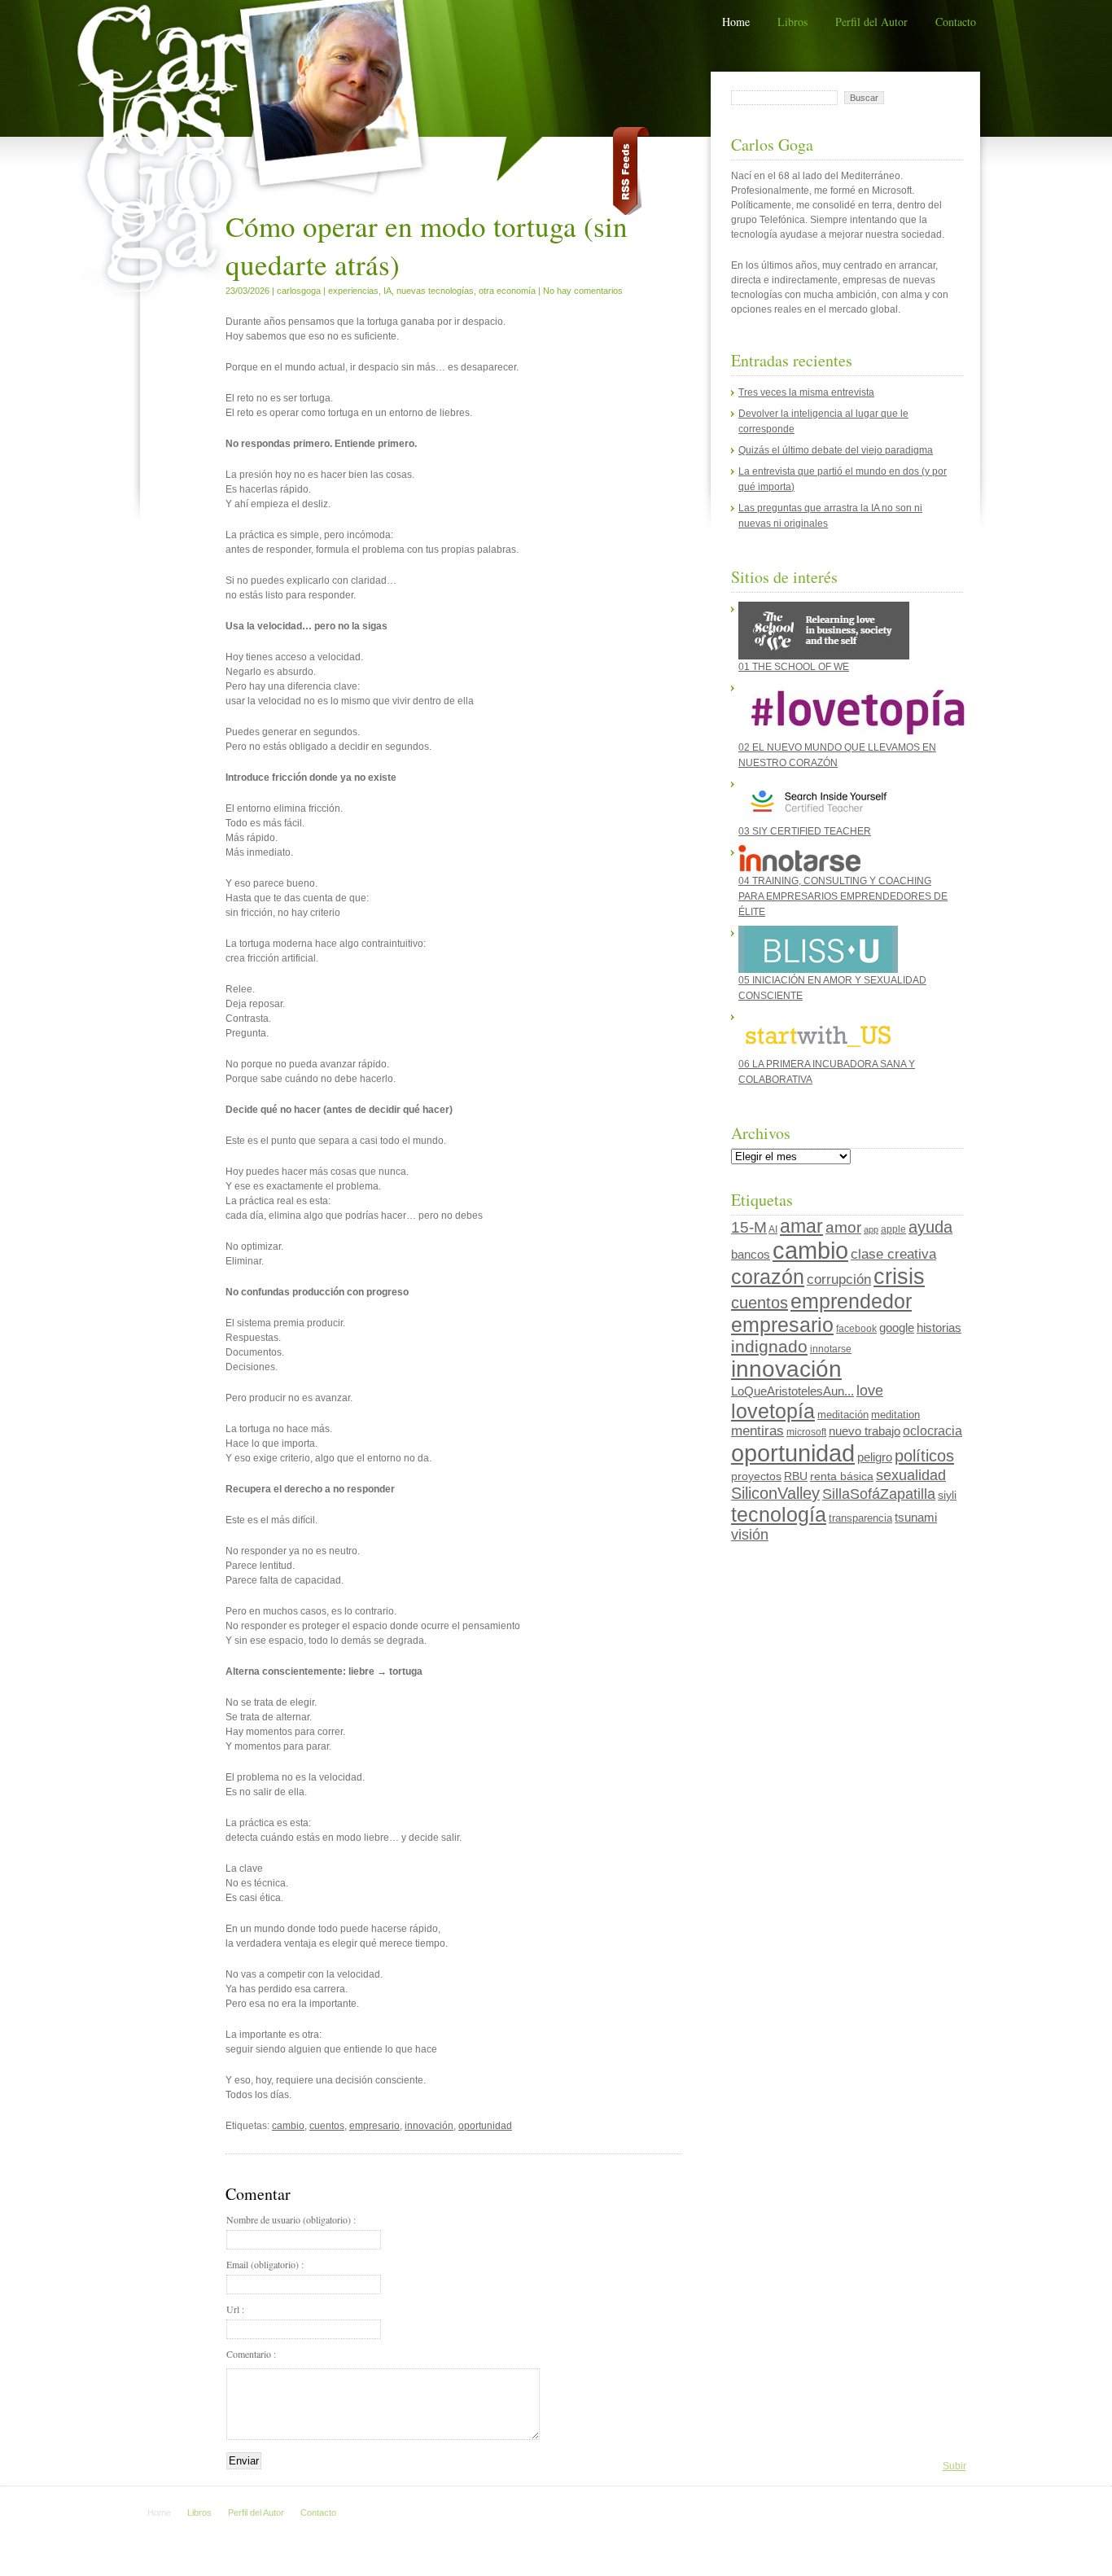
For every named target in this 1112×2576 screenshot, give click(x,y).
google (897, 1327)
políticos (924, 1456)
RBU (796, 1476)
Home (736, 22)
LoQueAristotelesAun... (792, 1391)
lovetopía (773, 1411)
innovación (429, 2126)
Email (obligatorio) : (265, 2264)
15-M (749, 1227)
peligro (875, 1457)
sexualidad (911, 1475)
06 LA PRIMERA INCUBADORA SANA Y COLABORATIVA (827, 1072)
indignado (769, 1346)
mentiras (757, 1431)
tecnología (779, 1514)
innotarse (831, 1349)
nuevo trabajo (865, 1431)
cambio (288, 2126)
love (870, 1391)
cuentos (327, 2126)
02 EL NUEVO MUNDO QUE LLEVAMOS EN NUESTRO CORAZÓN (837, 755)
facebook (856, 1329)
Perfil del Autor (871, 22)
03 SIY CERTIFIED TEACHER (805, 831)
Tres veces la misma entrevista (806, 392)
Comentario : (251, 2354)
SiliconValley (775, 1493)
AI (773, 1229)
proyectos (756, 1476)
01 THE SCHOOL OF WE (794, 667)
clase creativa (893, 1254)
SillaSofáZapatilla (879, 1494)
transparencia (860, 1518)
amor (843, 1227)
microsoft (806, 1432)
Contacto (956, 22)
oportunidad (485, 2126)
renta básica (842, 1476)
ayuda (930, 1227)
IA (387, 291)
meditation (895, 1415)
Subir (954, 2466)
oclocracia (933, 1431)
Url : (235, 2309)
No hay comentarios (583, 291)
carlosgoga (299, 291)
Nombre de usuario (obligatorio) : (291, 2219)
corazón (768, 1277)
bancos (751, 1255)
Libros (792, 22)
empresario (374, 2126)
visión (750, 1535)
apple (893, 1229)
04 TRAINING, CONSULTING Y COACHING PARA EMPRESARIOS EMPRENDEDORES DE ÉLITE (843, 896)
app (871, 1229)
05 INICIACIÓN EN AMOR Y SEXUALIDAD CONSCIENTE (832, 988)
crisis (899, 1277)
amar (801, 1226)
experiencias (353, 291)
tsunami (916, 1518)
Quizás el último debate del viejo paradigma (836, 450)
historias (939, 1327)
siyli (947, 1495)
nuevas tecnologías (435, 291)
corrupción (839, 1279)
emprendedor (851, 1301)
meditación (843, 1415)
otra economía (507, 291)
